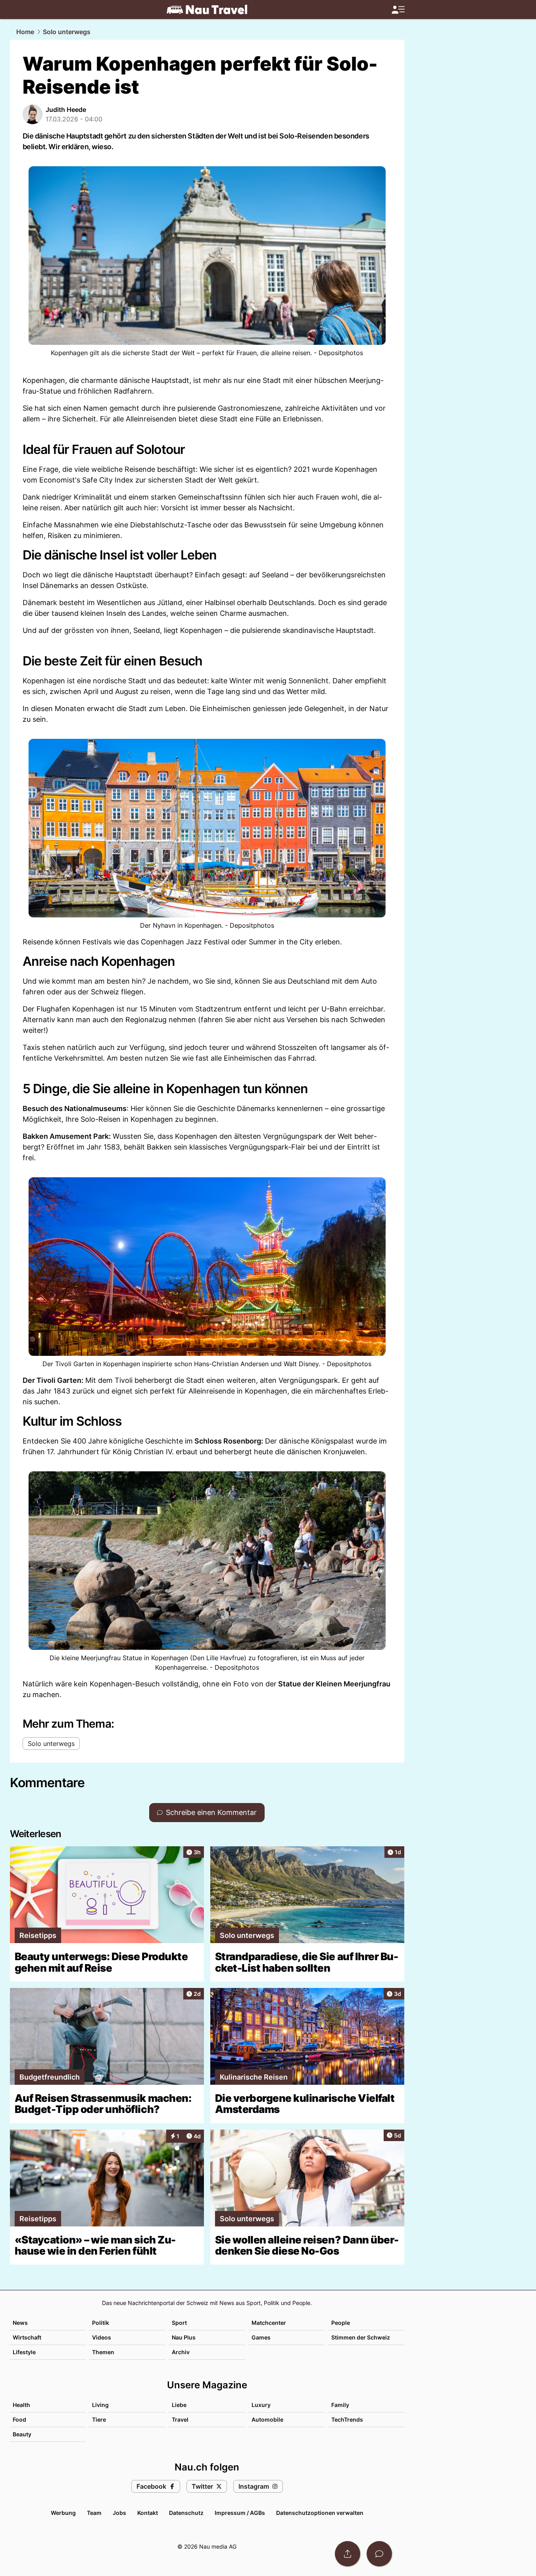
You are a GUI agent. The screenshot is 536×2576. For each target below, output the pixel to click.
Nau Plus (184, 2337)
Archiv (181, 2352)
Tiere (99, 2419)
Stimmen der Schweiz (361, 2337)
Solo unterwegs (67, 32)
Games (261, 2337)
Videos (102, 2337)
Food (19, 2419)
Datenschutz (186, 2513)
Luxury (261, 2405)
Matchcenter (269, 2323)
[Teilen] (348, 2554)
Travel (180, 2419)
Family (340, 2405)
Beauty (22, 2434)
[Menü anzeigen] (398, 10)
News (20, 2323)
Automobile (267, 2419)
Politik (101, 2323)
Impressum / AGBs (240, 2513)
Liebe (179, 2405)
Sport (179, 2323)
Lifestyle (24, 2352)
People (341, 2323)
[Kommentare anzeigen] (379, 2554)
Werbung (63, 2513)
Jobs (119, 2513)
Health (21, 2405)
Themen (103, 2352)
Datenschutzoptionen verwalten (320, 2513)
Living (100, 2405)
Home (25, 32)
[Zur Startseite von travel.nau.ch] (207, 10)
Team (94, 2513)
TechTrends (347, 2419)
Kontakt (148, 2513)
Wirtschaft (27, 2337)
